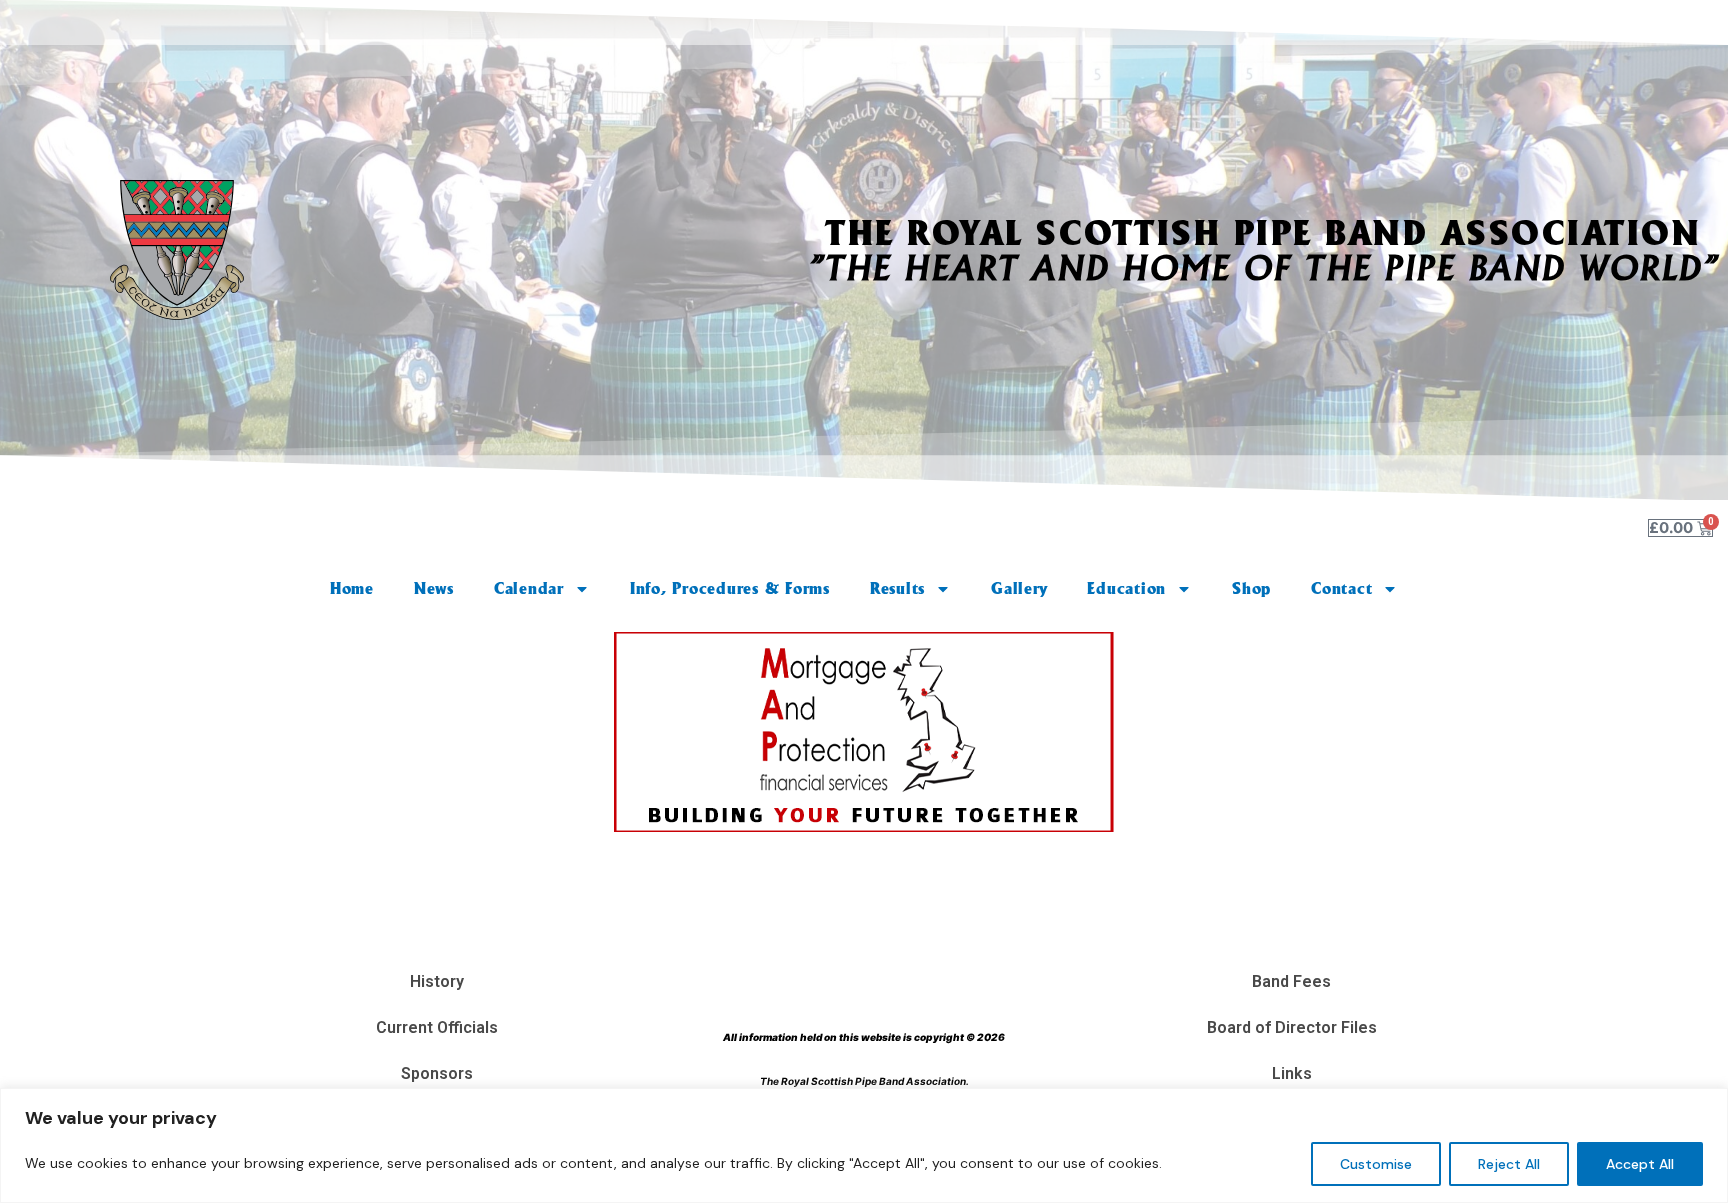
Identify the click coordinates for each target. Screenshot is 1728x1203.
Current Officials (437, 1027)
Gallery (1019, 588)
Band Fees (1291, 981)
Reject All (1509, 1164)
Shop (1251, 588)
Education (1126, 588)
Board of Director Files (1292, 1027)
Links (1292, 1073)
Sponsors (437, 1073)
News (434, 588)
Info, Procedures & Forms (730, 588)
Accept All (1640, 1164)
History (437, 981)
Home (352, 588)
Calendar (529, 588)
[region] (864, 1145)
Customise (1376, 1164)
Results (897, 588)
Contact (1341, 588)
